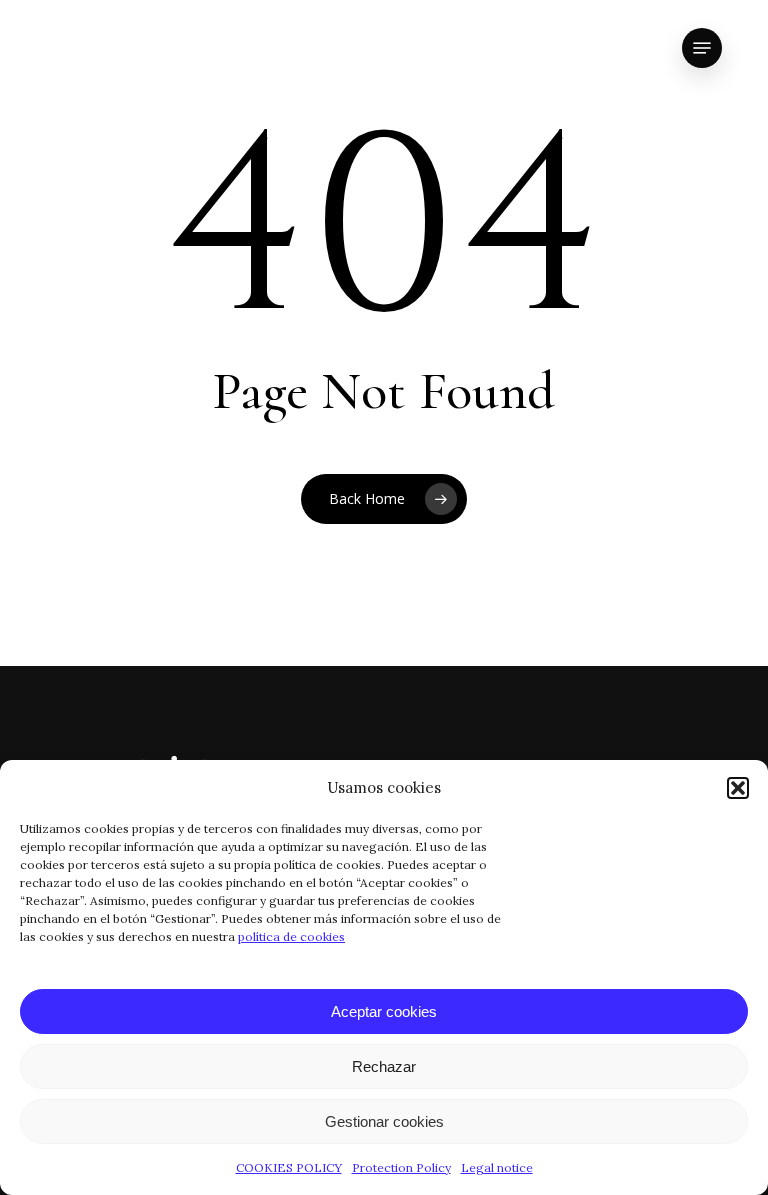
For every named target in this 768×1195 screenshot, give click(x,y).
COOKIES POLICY (289, 1167)
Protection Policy (401, 1167)
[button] (738, 788)
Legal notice (497, 1167)
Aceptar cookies (384, 1011)
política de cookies (291, 936)
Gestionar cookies (384, 1121)
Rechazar (384, 1066)
